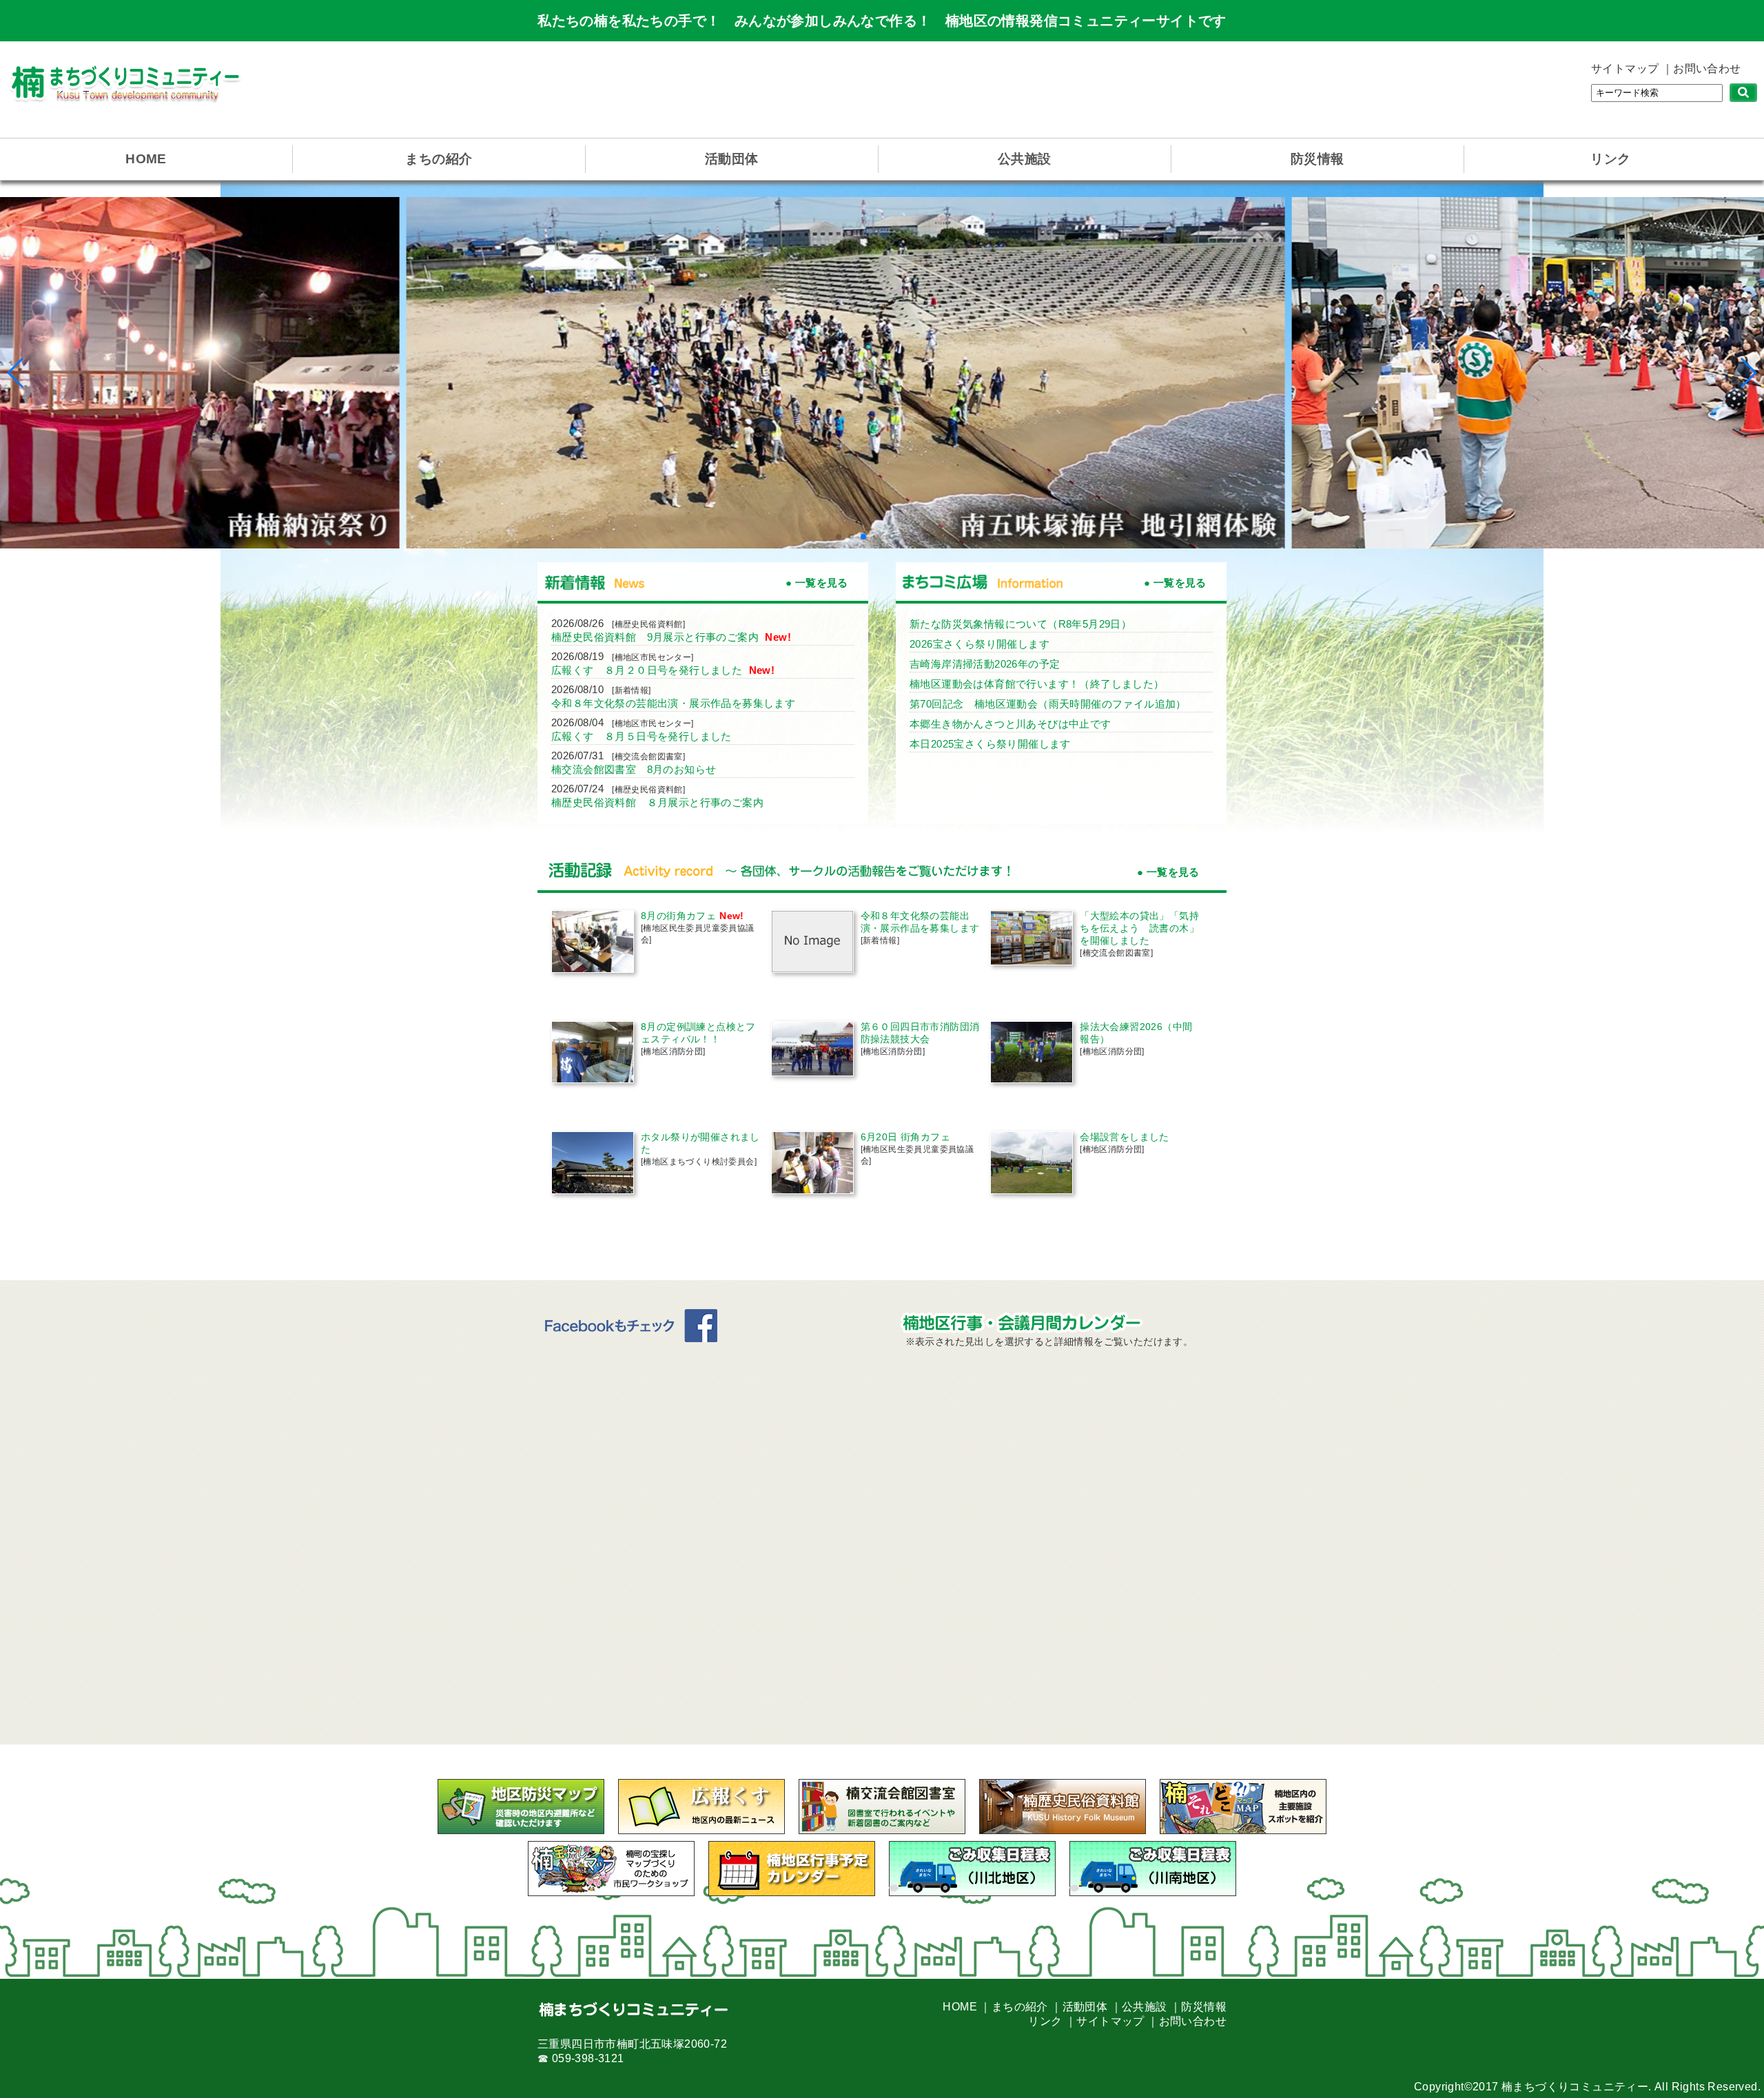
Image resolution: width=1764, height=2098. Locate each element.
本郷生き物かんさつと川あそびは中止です (1011, 724)
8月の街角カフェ (678, 916)
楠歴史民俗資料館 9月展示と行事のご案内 (656, 637)
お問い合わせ (1707, 69)
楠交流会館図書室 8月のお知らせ (634, 769)
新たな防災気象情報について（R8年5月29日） (1021, 624)
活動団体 (732, 159)
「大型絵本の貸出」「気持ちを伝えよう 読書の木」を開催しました (1139, 928)
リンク (1610, 159)
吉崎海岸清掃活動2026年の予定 (985, 664)
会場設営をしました (1125, 1137)
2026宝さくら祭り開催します (980, 644)
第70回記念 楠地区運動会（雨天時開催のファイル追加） (1048, 704)
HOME (146, 159)
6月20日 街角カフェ (905, 1137)
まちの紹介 (439, 159)
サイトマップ (1625, 69)
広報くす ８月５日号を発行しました (642, 736)
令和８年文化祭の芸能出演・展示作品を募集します (673, 703)
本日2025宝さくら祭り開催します (990, 744)
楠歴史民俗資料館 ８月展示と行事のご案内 (657, 802)
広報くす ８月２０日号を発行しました (648, 670)
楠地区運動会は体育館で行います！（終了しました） (1037, 684)
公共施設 (1025, 159)
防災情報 (1317, 159)
